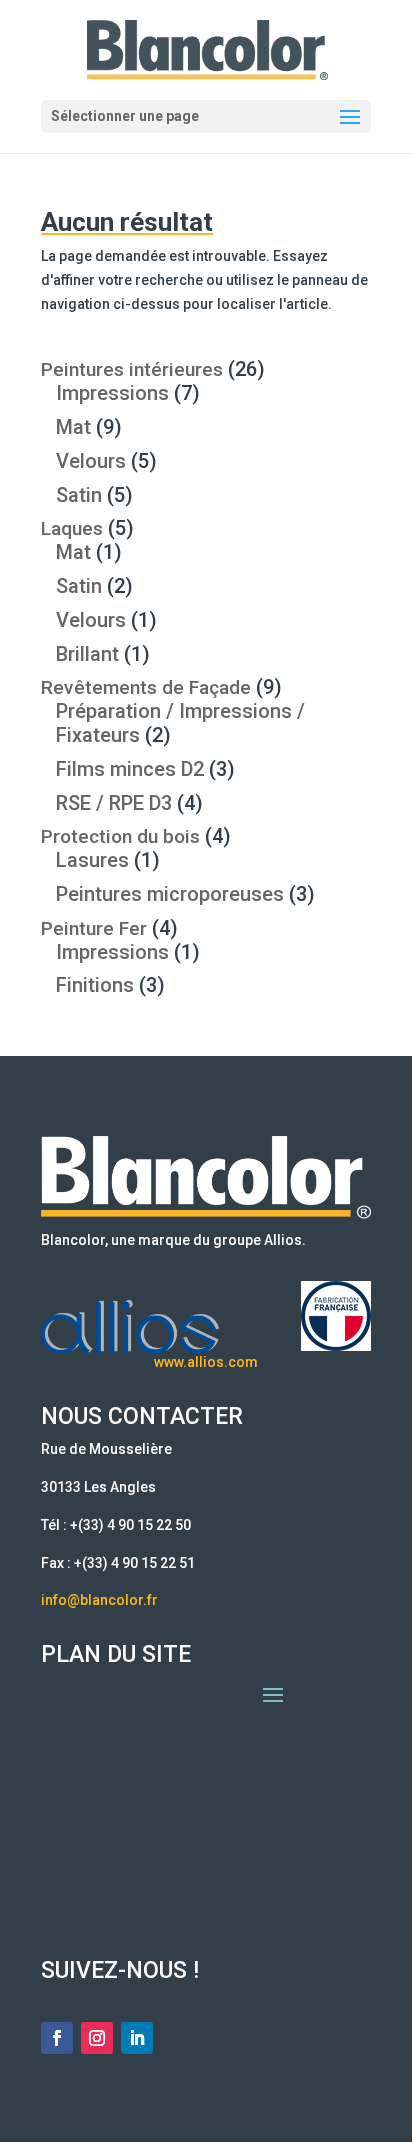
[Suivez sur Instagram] (97, 2038)
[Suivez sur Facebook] (57, 2038)
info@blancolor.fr (99, 1600)
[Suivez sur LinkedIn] (137, 2038)
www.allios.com (206, 1362)
